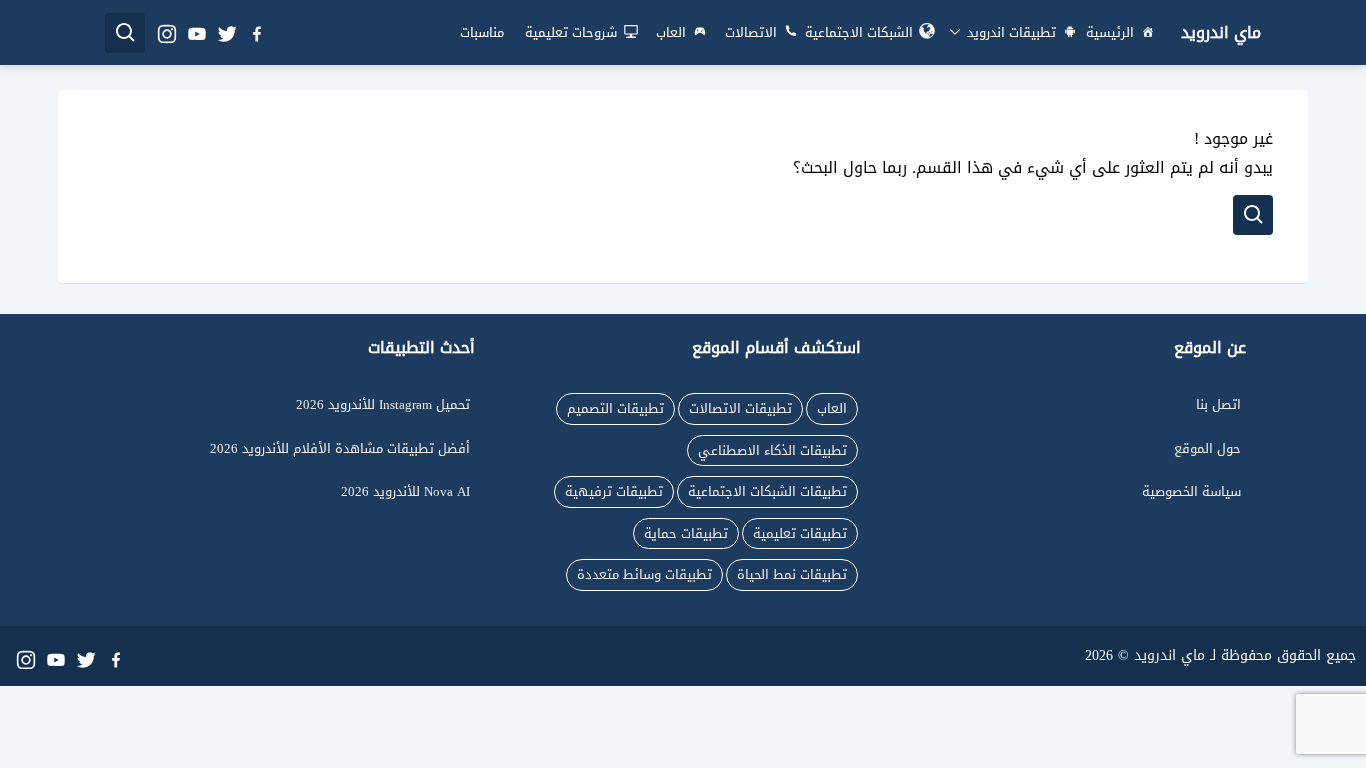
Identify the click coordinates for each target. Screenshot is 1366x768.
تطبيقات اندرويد (1009, 32)
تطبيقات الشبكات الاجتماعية (767, 491)
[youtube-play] (196, 32)
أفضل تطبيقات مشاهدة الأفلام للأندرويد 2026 (340, 448)
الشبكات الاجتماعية (859, 32)
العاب (671, 32)
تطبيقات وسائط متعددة (644, 574)
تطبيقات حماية (686, 533)
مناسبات (482, 32)
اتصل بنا (1218, 404)
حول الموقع (1207, 448)
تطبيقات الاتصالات (740, 408)
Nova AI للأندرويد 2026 (405, 491)
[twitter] (226, 32)
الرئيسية (1110, 32)
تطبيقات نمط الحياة (792, 574)
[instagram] (166, 32)
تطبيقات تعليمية (800, 533)
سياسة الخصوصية (1191, 491)
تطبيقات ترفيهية (614, 491)
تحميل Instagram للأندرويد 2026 (383, 404)
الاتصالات (751, 32)
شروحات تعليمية (571, 32)
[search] (125, 33)
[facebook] (256, 32)
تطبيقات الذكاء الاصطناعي (772, 450)
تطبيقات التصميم (615, 408)
